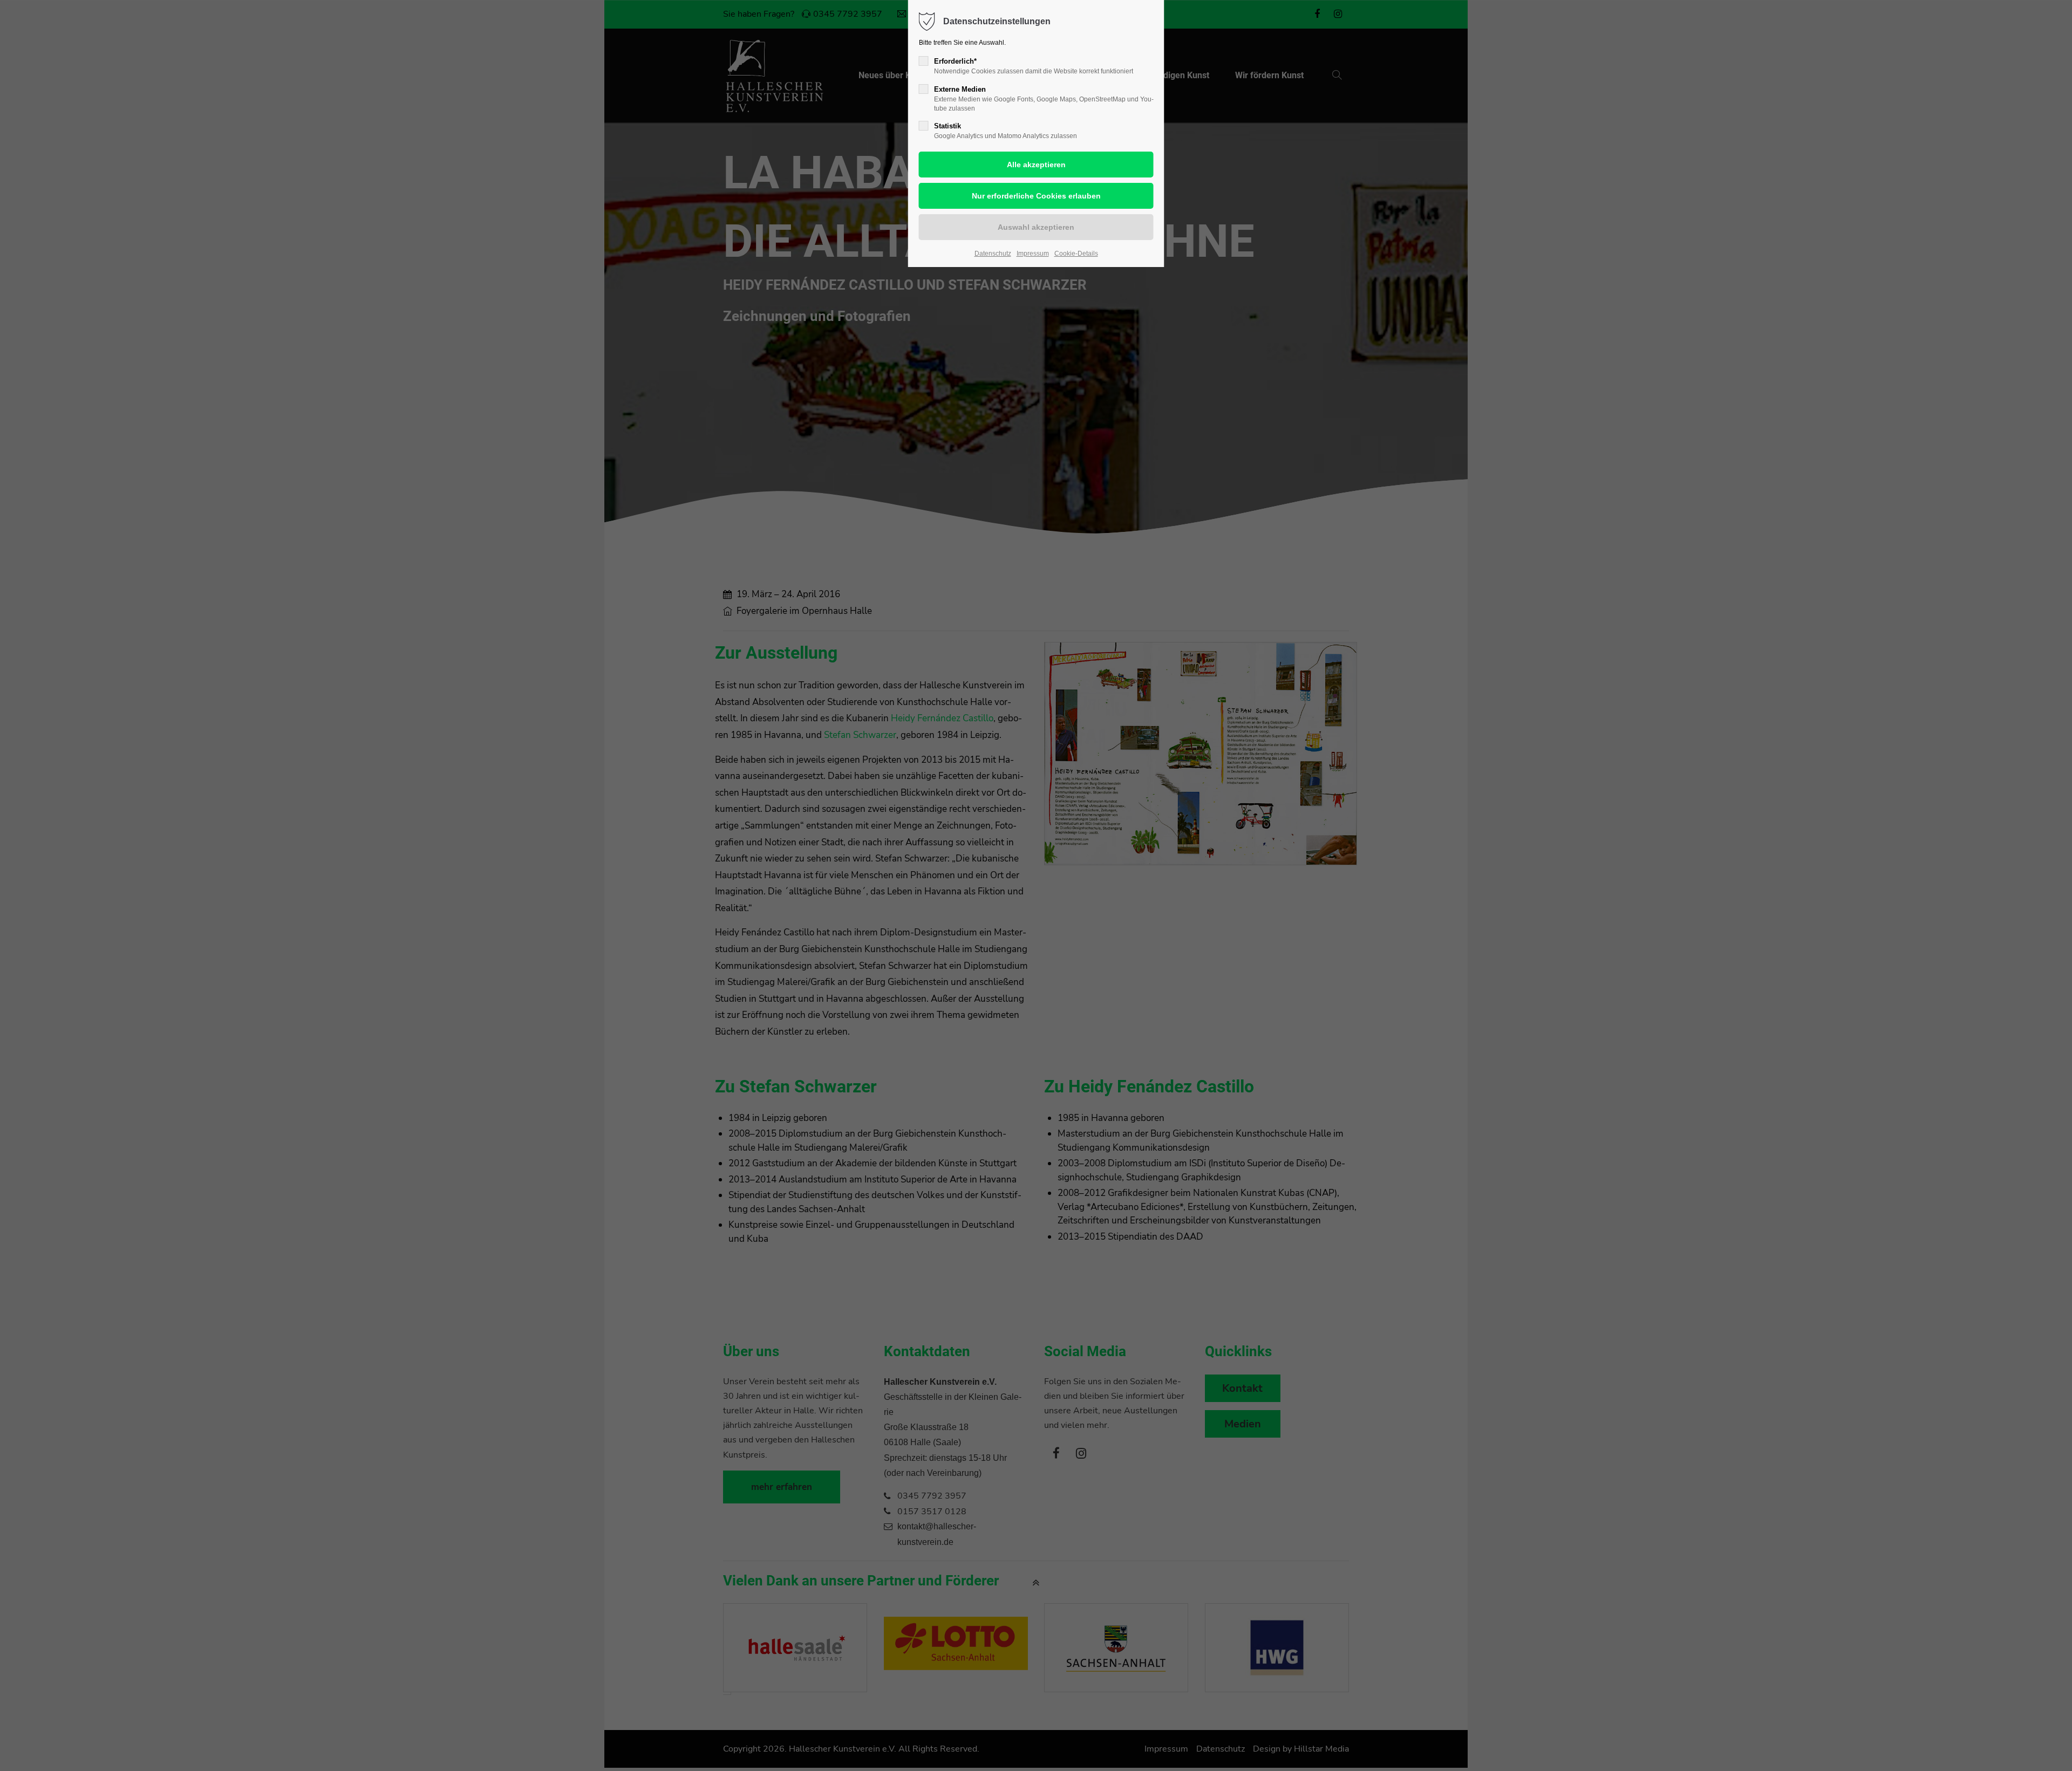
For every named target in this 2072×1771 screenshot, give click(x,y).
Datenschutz (993, 254)
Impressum (1033, 254)
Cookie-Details (1076, 254)
